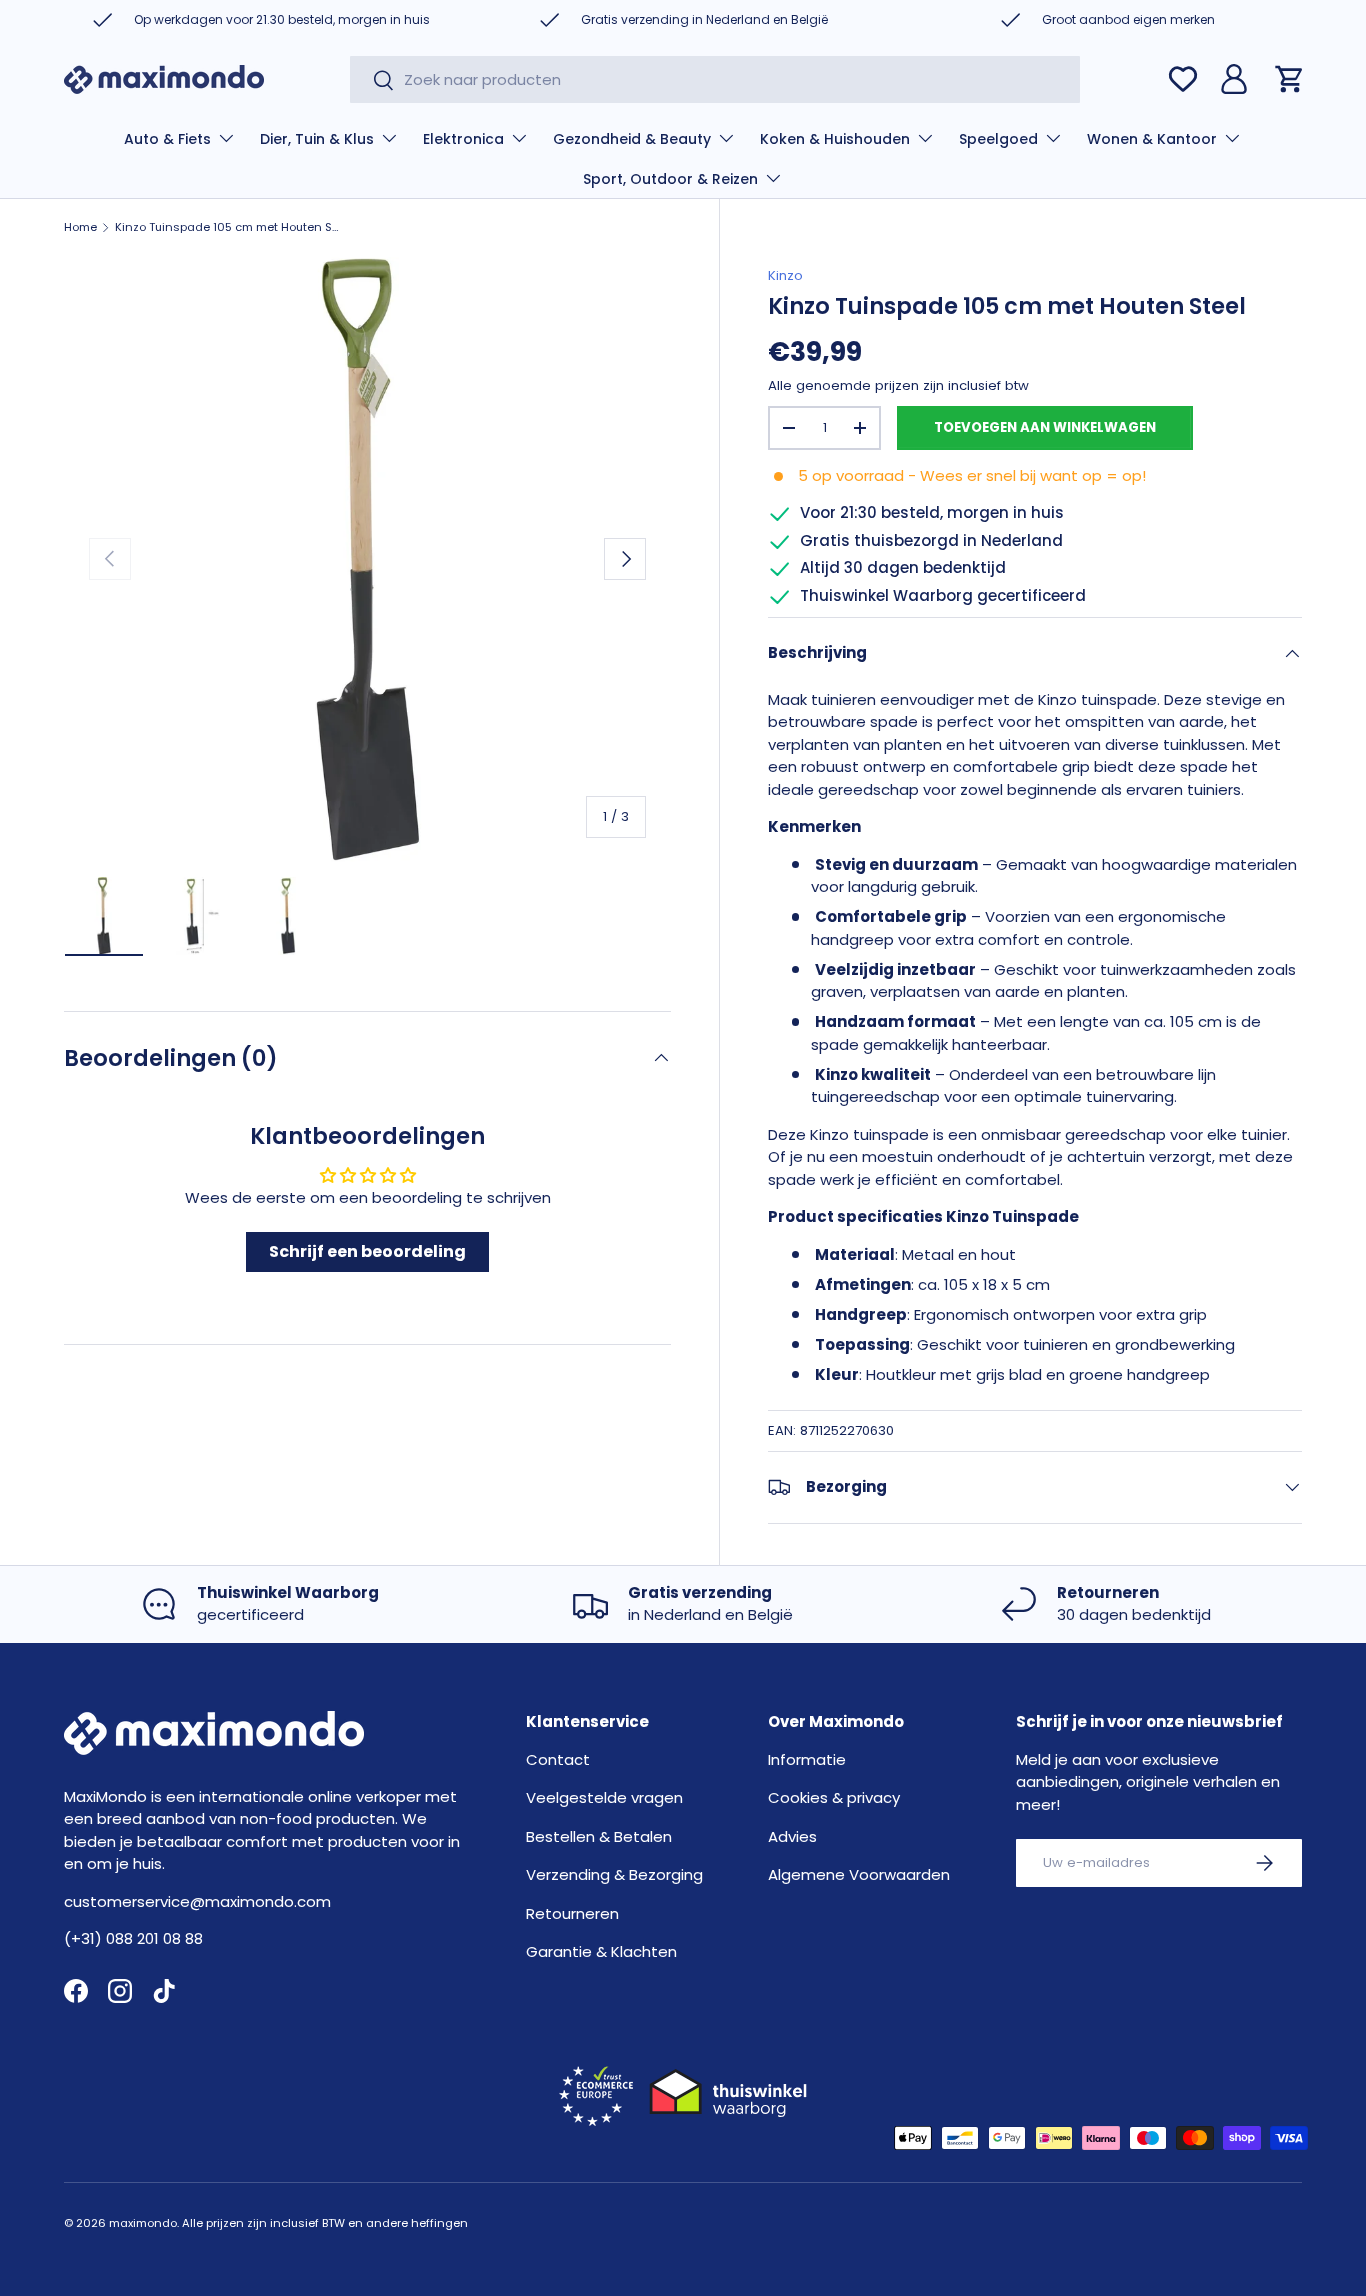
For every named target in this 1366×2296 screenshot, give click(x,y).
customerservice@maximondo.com (197, 1901)
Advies (792, 1836)
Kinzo (785, 275)
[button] (1290, 79)
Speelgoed (998, 139)
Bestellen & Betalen (599, 1836)
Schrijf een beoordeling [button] (367, 1251)
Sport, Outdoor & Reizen (670, 179)
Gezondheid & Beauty (632, 139)
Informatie (807, 1759)
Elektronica (463, 139)
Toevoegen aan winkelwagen (1045, 427)
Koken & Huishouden (835, 139)
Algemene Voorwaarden (859, 1874)
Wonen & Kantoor (1152, 139)
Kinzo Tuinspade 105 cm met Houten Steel (227, 227)
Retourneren (572, 1913)
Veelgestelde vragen (604, 1797)
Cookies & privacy (834, 1797)
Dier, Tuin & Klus (317, 139)
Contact (558, 1759)
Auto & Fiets (167, 139)
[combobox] (715, 79)
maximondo (143, 2223)
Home (80, 227)
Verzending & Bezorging (614, 1874)
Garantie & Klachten (601, 1951)
